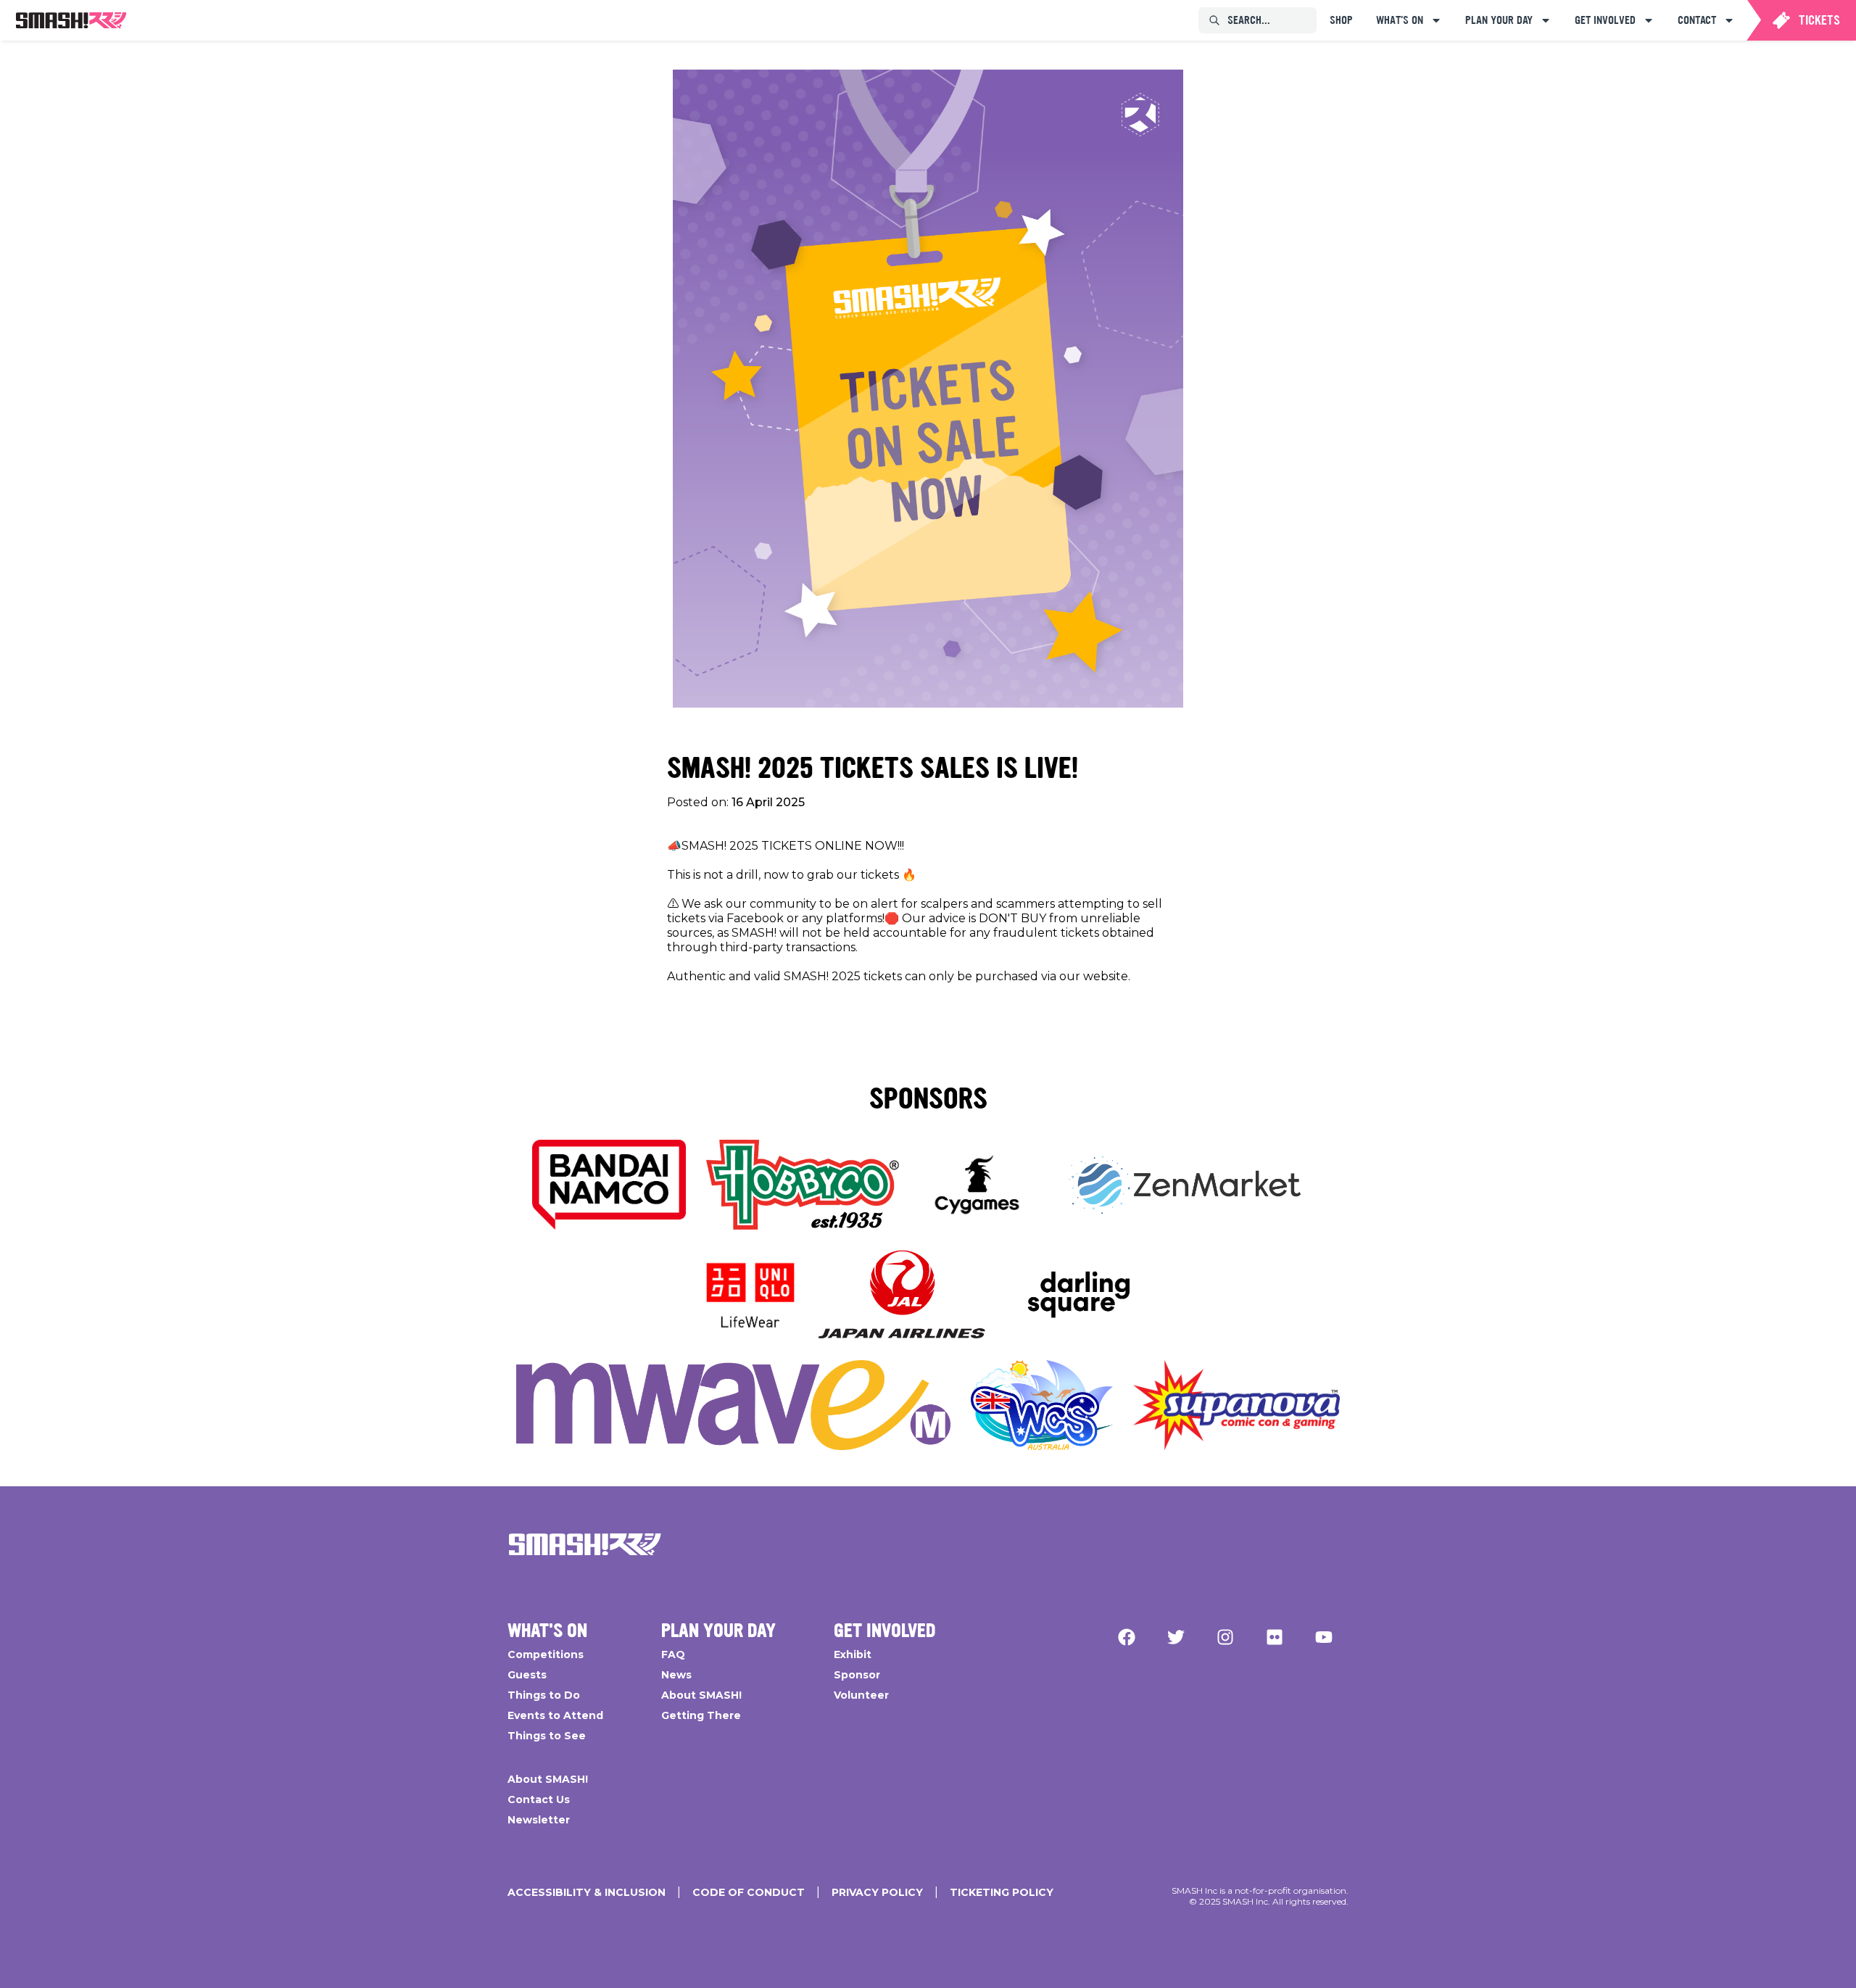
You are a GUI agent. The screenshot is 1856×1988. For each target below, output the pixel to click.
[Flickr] (1275, 1637)
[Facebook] (1127, 1637)
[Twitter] (1176, 1637)
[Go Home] (585, 1544)
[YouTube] (1324, 1637)
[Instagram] (1225, 1637)
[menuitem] (71, 20)
